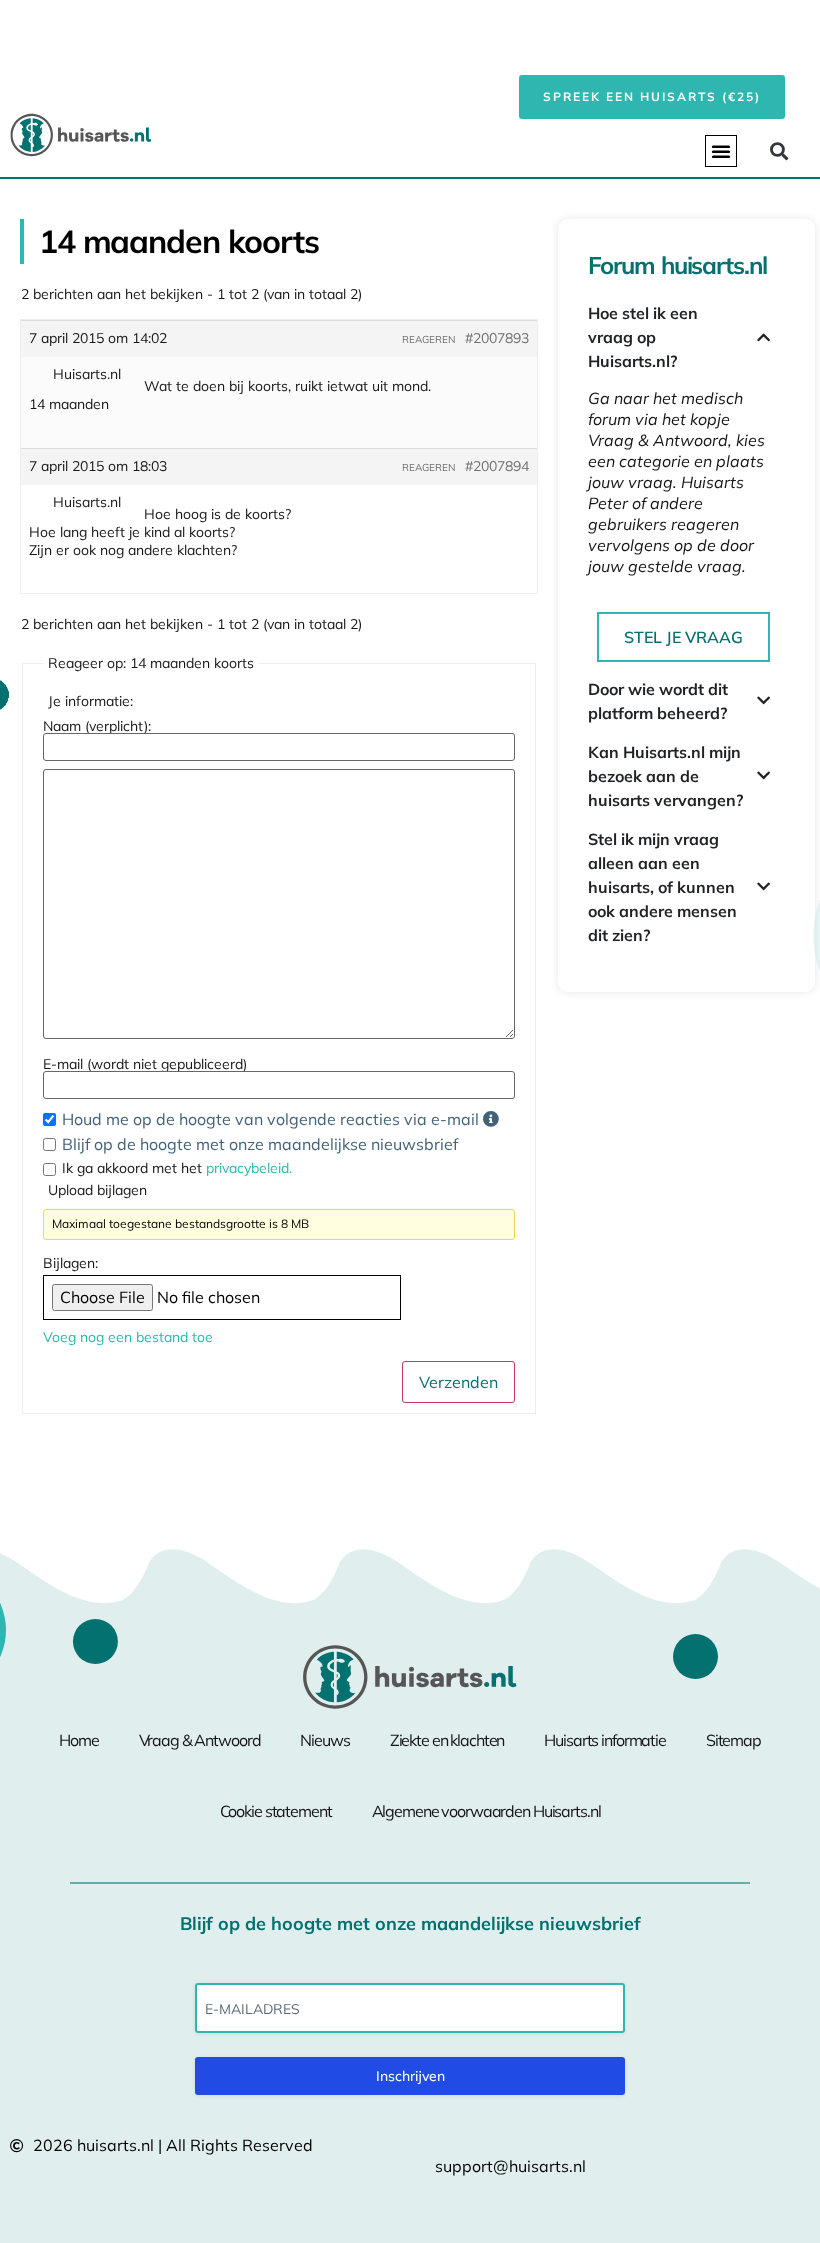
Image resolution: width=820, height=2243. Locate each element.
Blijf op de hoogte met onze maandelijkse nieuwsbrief (260, 1144)
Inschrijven (410, 2076)
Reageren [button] (428, 339)
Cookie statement (276, 1811)
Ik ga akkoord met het (177, 1168)
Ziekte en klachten (447, 1740)
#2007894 (497, 466)
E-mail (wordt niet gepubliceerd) (145, 1064)
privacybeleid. (249, 1168)
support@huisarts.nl (510, 2166)
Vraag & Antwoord (200, 1740)
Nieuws (324, 1740)
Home (78, 1740)
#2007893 (497, 338)
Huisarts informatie (605, 1740)
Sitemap (733, 1740)
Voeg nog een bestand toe (128, 1337)
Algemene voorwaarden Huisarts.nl (486, 1811)
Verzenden (458, 1382)
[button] (721, 151)
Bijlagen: (70, 1263)
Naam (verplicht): (97, 726)
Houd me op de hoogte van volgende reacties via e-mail (272, 1119)
